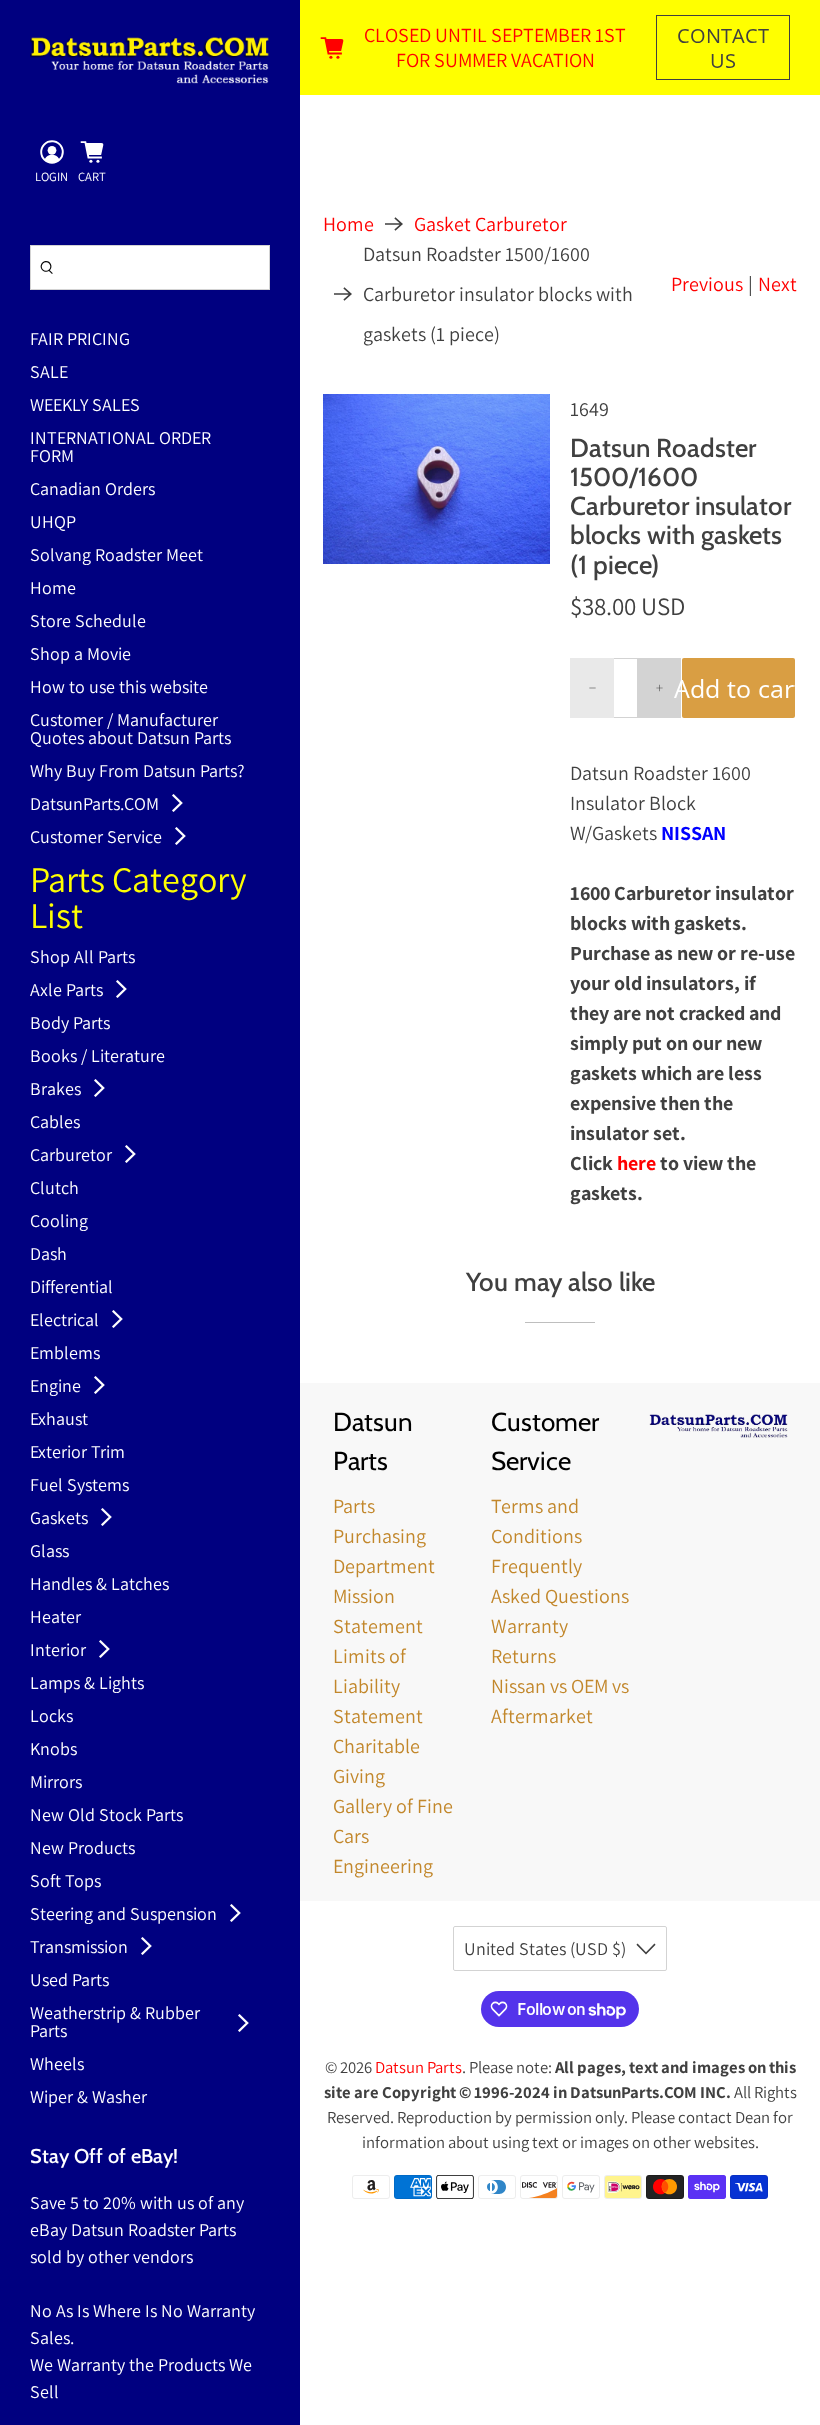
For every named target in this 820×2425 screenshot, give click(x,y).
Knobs (53, 1750)
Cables (55, 1123)
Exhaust (59, 1420)
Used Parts (69, 1981)
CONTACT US (723, 48)
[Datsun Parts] (150, 60)
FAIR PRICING (80, 340)
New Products (82, 1849)
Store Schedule (88, 622)
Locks (51, 1717)
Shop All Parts (82, 958)
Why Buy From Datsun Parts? (137, 772)
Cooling (59, 1222)
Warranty (529, 1626)
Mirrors (56, 1783)
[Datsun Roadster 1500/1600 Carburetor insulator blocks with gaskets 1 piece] (436, 479)
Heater (55, 1618)
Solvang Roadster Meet (116, 556)
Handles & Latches (99, 1585)
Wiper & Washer (88, 2098)
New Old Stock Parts (106, 1816)
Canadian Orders (92, 490)
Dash (48, 1255)
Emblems (65, 1354)
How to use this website (119, 688)
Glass (49, 1552)
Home (53, 589)
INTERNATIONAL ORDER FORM (120, 448)
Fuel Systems (79, 1486)
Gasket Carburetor (490, 224)
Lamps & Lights (87, 1684)
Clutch (54, 1189)
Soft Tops (65, 1882)
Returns (523, 1656)
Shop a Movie (80, 655)
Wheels (57, 2065)
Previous (707, 284)
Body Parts (70, 1024)
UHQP (53, 523)
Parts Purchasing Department (384, 1536)
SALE (49, 373)
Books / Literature (97, 1057)
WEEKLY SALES (85, 406)
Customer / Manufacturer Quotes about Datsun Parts (130, 730)
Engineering (383, 1866)
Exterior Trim (77, 1453)
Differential (71, 1288)
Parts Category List (138, 899)
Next (777, 284)
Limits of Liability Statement (378, 1686)
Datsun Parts (418, 2067)
